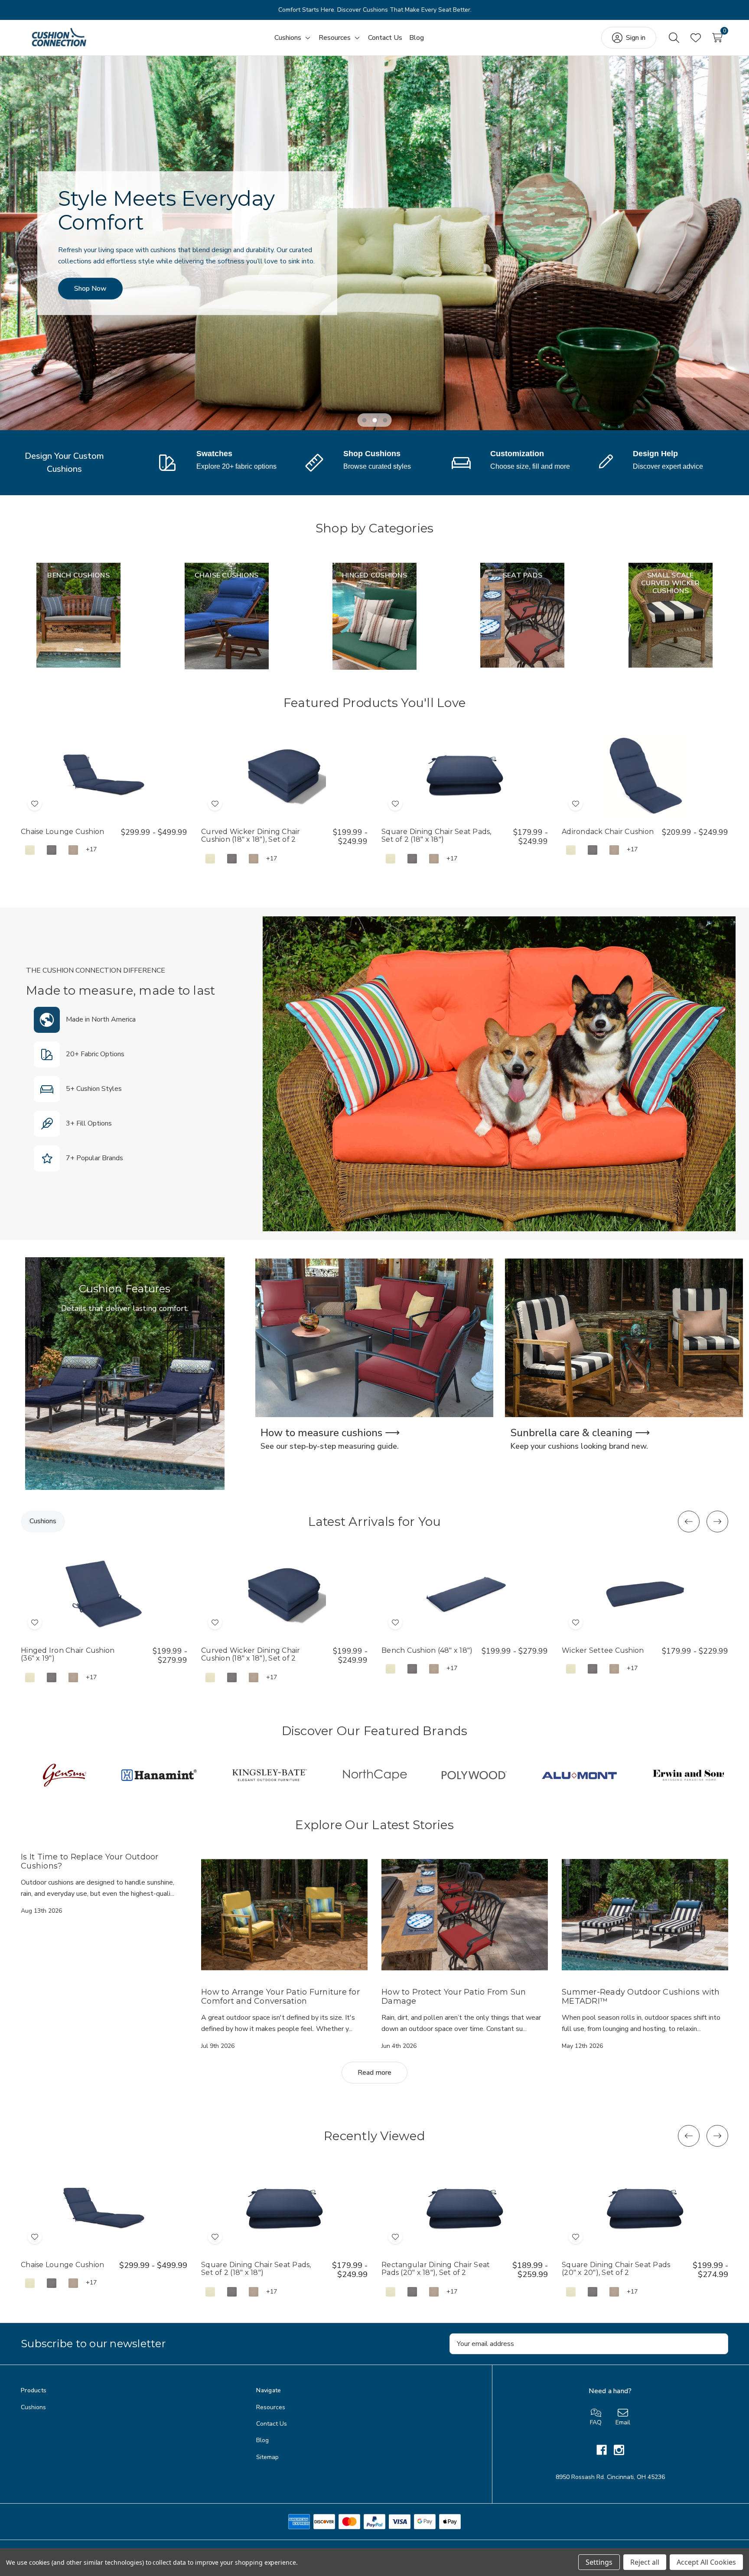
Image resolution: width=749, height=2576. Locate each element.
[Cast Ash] (73, 850)
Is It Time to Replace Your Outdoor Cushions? (90, 1861)
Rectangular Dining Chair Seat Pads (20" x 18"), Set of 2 (436, 2269)
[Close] (715, 10)
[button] (657, 461)
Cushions (33, 2407)
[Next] (698, 10)
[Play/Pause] (34, 10)
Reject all (645, 2562)
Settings (599, 2562)
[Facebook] (605, 2450)
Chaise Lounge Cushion (62, 832)
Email (623, 2422)
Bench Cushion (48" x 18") (427, 1651)
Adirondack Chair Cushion (608, 832)
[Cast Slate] (52, 850)
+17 (91, 849)
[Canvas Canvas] (30, 850)
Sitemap (267, 2457)
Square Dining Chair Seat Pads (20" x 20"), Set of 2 (616, 2269)
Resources (271, 2407)
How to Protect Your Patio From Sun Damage (454, 1997)
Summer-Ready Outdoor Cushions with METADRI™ (641, 1997)
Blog (262, 2440)
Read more (374, 2073)
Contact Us (272, 2424)
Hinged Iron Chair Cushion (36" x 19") (68, 1655)
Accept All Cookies (706, 2562)
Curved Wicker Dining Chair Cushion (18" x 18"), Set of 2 (251, 836)
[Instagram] (619, 2450)
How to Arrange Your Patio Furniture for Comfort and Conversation (280, 1997)
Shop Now (90, 289)
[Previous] (52, 10)
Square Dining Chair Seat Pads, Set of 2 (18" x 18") (436, 836)
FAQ (596, 2422)
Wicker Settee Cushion (603, 1651)
